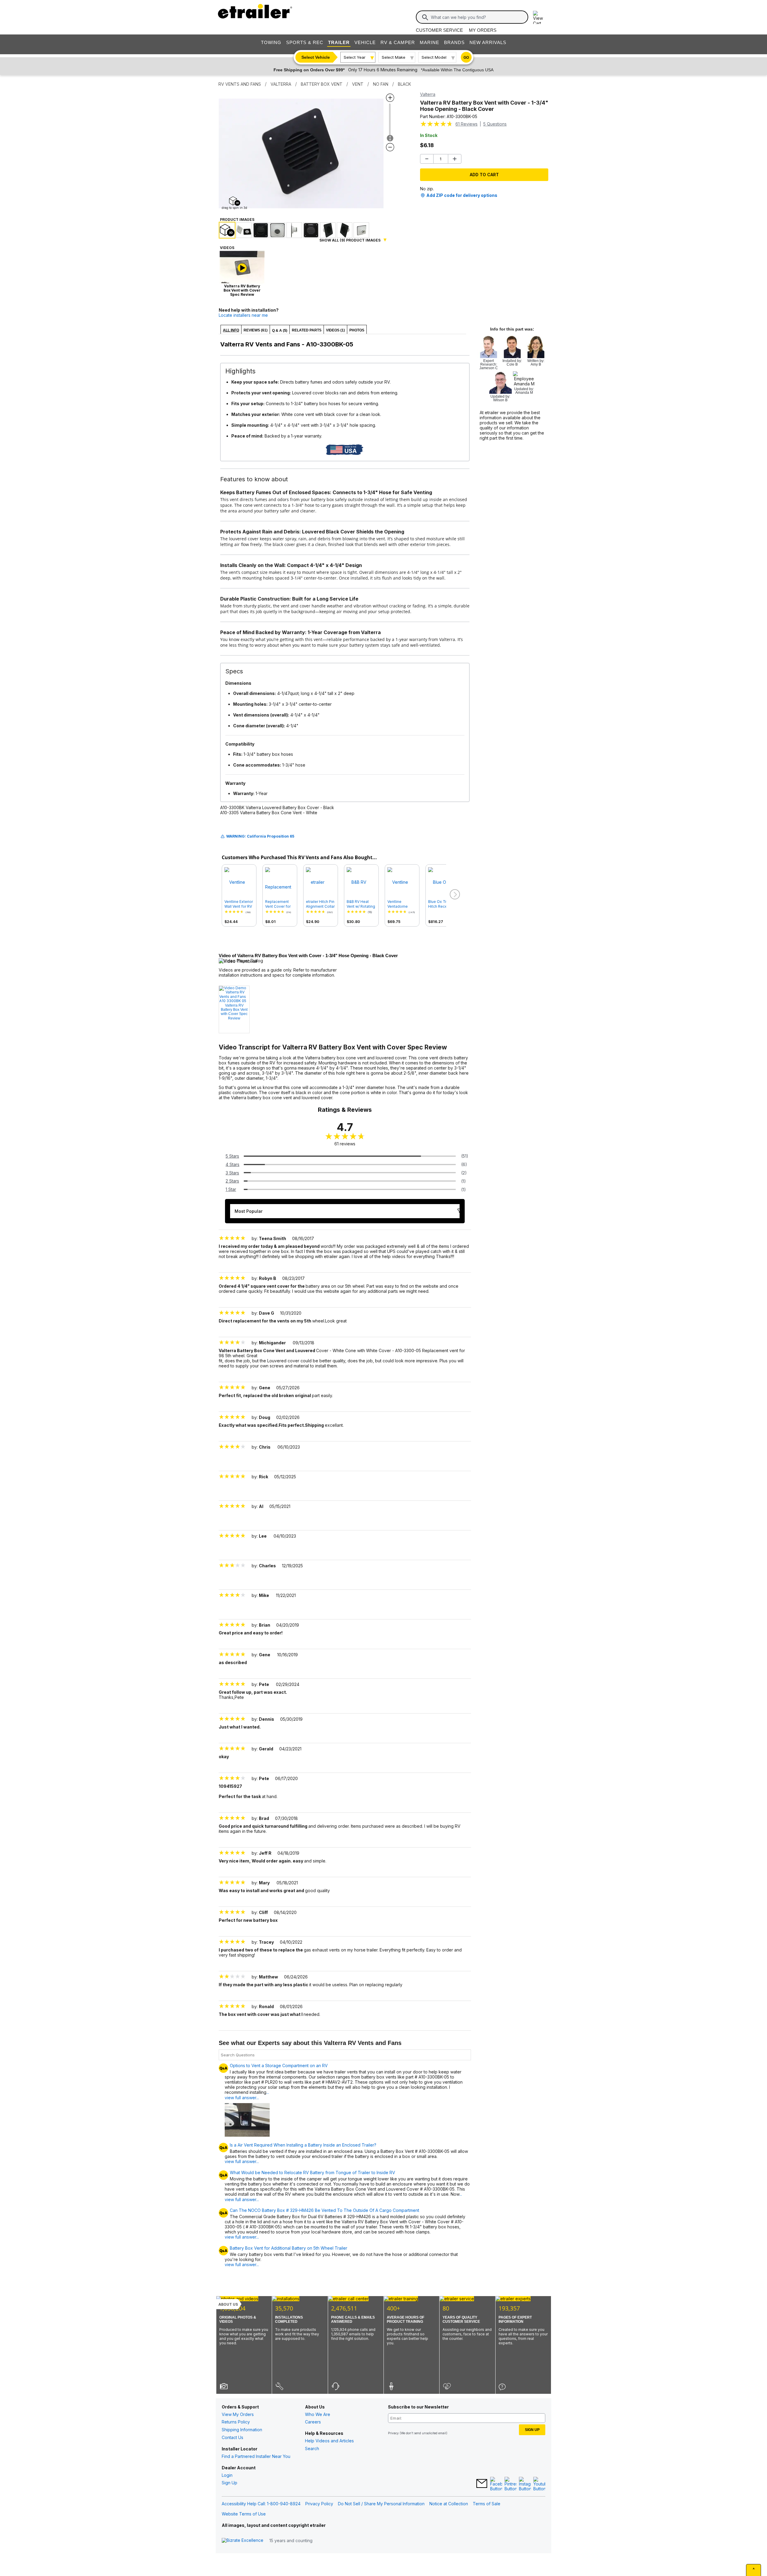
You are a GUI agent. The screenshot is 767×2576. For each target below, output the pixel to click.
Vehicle (365, 42)
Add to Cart (484, 175)
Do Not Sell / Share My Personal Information (381, 2504)
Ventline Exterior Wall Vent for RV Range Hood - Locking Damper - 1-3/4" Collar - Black (239, 904)
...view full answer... (247, 2095)
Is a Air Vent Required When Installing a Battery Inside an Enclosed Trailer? (303, 2145)
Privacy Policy (319, 2504)
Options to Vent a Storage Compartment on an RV (279, 2066)
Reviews (466, 124)
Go (466, 58)
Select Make (394, 57)
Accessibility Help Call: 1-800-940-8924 (261, 2504)
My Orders (483, 30)
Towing (271, 42)
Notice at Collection (449, 2504)
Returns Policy (236, 2422)
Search (312, 2448)
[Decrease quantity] (427, 159)
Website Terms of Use (244, 2514)
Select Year (355, 57)
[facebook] (496, 2484)
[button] (454, 895)
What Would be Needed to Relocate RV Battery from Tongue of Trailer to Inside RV (312, 2173)
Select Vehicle (316, 57)
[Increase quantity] (455, 159)
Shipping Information (242, 2430)
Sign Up (230, 2483)
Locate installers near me (243, 315)
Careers (313, 2422)
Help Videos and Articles (329, 2441)
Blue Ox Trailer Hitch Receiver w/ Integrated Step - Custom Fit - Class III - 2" (442, 904)
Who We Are (318, 2414)
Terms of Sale (487, 2504)
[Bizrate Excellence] (243, 2540)
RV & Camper (398, 42)
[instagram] (525, 2484)
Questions (495, 124)
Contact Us (232, 2437)
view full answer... (242, 2161)
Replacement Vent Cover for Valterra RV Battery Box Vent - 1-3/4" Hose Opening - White (280, 904)
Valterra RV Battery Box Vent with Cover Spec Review (234, 1012)
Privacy (393, 2433)
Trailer (339, 42)
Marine (429, 42)
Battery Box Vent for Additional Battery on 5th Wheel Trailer (289, 2248)
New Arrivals (488, 42)
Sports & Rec (305, 42)
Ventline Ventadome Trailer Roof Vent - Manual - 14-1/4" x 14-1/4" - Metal (402, 904)
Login (227, 2475)
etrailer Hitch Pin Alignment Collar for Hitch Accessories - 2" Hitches (321, 904)
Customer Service (439, 30)
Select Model (434, 57)
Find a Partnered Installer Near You (256, 2456)
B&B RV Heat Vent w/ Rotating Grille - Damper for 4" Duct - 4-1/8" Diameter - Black (361, 904)
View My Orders (238, 2414)
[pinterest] (511, 2484)
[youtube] (539, 2484)
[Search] (425, 17)
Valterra (428, 94)
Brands (454, 42)
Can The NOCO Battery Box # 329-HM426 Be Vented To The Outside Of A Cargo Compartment (324, 2210)
